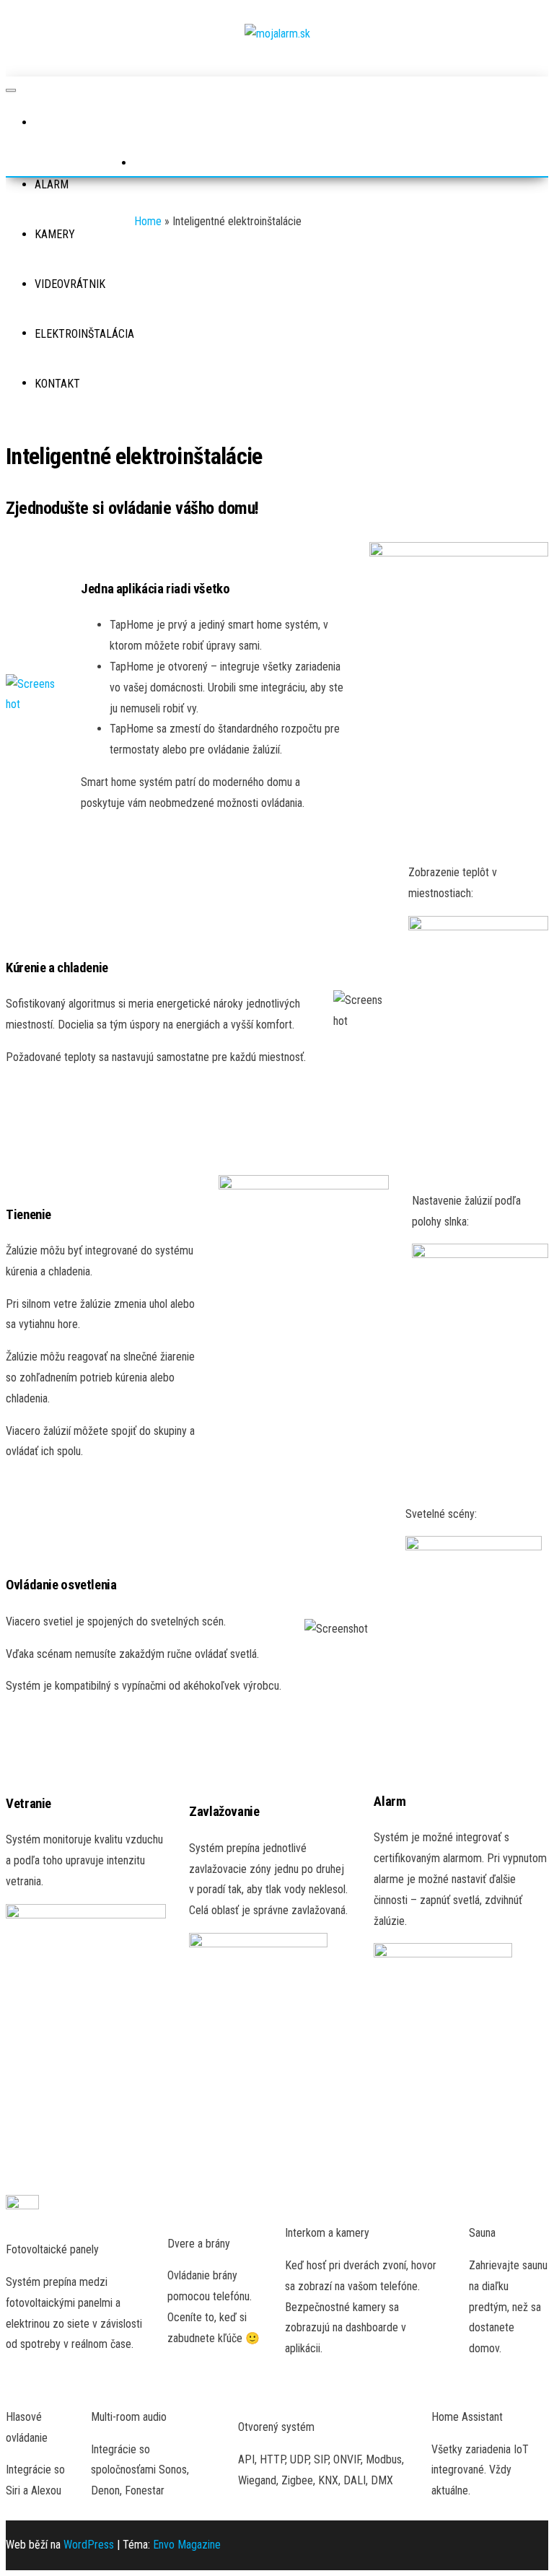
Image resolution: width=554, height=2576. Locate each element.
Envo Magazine (187, 2545)
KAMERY (55, 234)
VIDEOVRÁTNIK (70, 284)
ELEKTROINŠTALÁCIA (84, 334)
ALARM (52, 184)
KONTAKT (57, 384)
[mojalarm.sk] (49, 123)
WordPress (89, 2545)
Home (148, 221)
